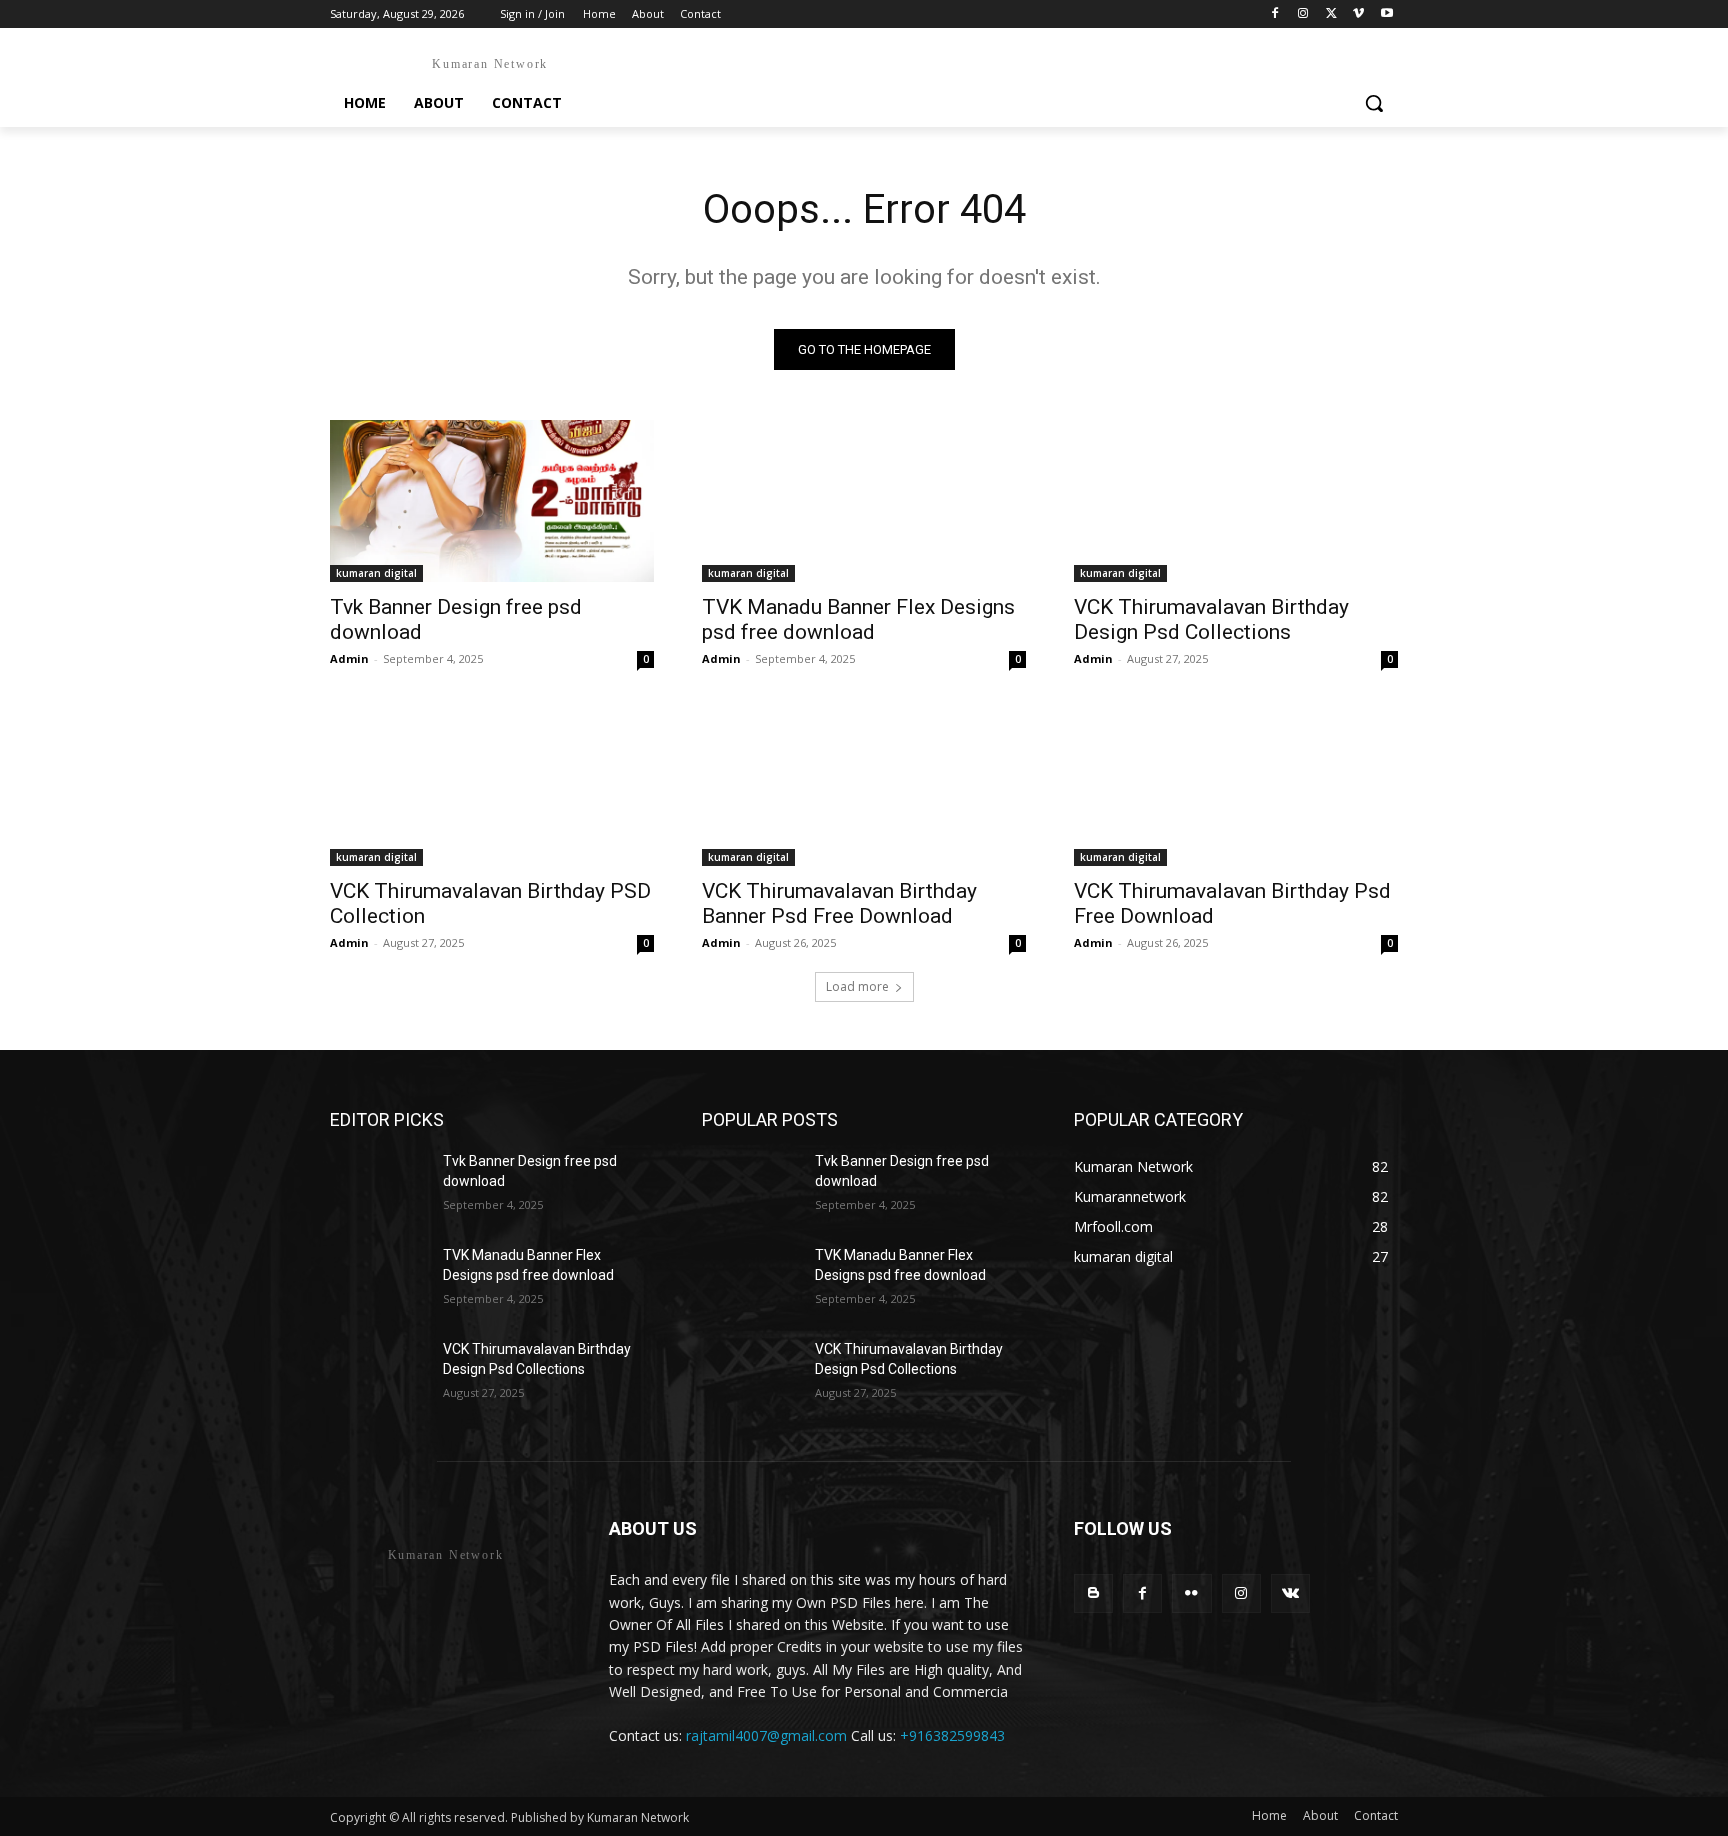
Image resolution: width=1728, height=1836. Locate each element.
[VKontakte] (1290, 1593)
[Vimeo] (1358, 14)
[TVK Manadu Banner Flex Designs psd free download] (864, 501)
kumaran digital (376, 573)
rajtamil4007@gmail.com (766, 1735)
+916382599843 (952, 1735)
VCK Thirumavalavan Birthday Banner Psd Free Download (839, 903)
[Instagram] (1303, 14)
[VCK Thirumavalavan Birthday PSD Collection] (492, 785)
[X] (1331, 14)
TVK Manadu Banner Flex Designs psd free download (858, 619)
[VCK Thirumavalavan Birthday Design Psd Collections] (1236, 501)
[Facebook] (1275, 14)
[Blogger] (1093, 1593)
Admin (349, 658)
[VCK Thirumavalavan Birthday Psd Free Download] (1236, 785)
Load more (857, 986)
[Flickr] (1191, 1593)
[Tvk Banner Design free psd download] (492, 501)
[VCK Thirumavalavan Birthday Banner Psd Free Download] (864, 785)
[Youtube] (1386, 14)
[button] (1374, 103)
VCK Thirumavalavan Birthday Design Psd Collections (1211, 619)
